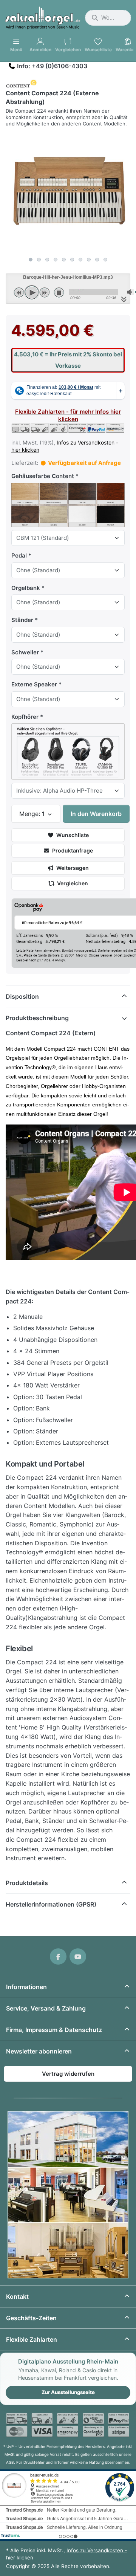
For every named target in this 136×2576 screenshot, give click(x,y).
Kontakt (17, 2296)
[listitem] (68, 191)
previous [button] (19, 292)
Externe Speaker (34, 684)
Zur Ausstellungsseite (68, 2392)
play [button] (32, 292)
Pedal (19, 555)
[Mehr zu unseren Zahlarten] (68, 2425)
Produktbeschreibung (37, 1018)
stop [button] (59, 292)
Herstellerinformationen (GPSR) (51, 1904)
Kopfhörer (25, 717)
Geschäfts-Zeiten (31, 2318)
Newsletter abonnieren (39, 2051)
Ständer (22, 620)
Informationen (26, 1987)
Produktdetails (27, 1883)
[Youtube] (78, 1957)
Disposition (22, 996)
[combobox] (108, 18)
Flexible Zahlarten (32, 2339)
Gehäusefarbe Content (43, 476)
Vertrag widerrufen (68, 2074)
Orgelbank (26, 588)
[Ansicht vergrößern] (68, 191)
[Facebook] (58, 1957)
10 (105, 260)
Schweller (25, 652)
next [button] (45, 292)
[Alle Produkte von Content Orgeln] (21, 83)
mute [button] (130, 292)
